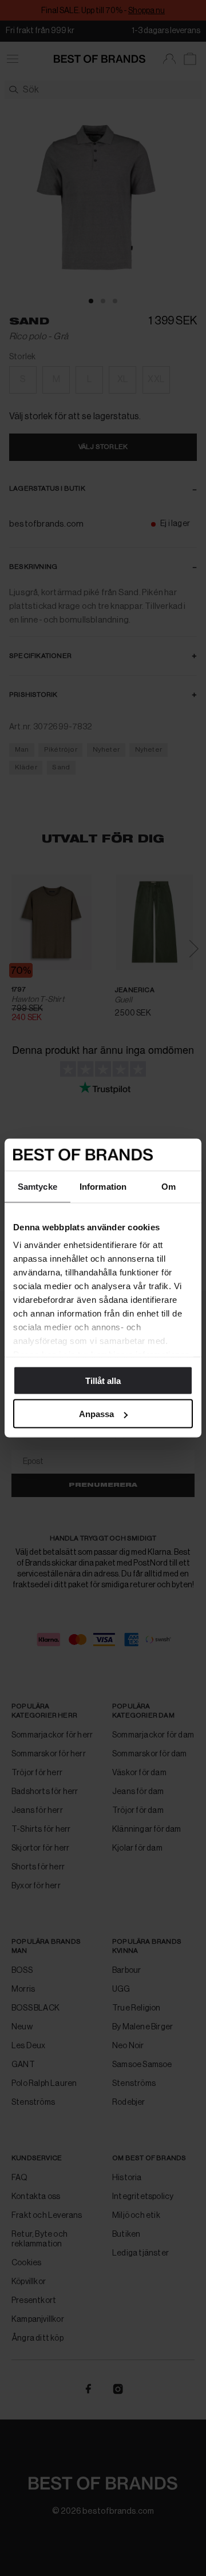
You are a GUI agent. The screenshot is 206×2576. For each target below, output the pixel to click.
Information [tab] (103, 1186)
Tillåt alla (103, 1380)
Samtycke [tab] (37, 1186)
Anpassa (96, 1414)
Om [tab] (169, 1186)
